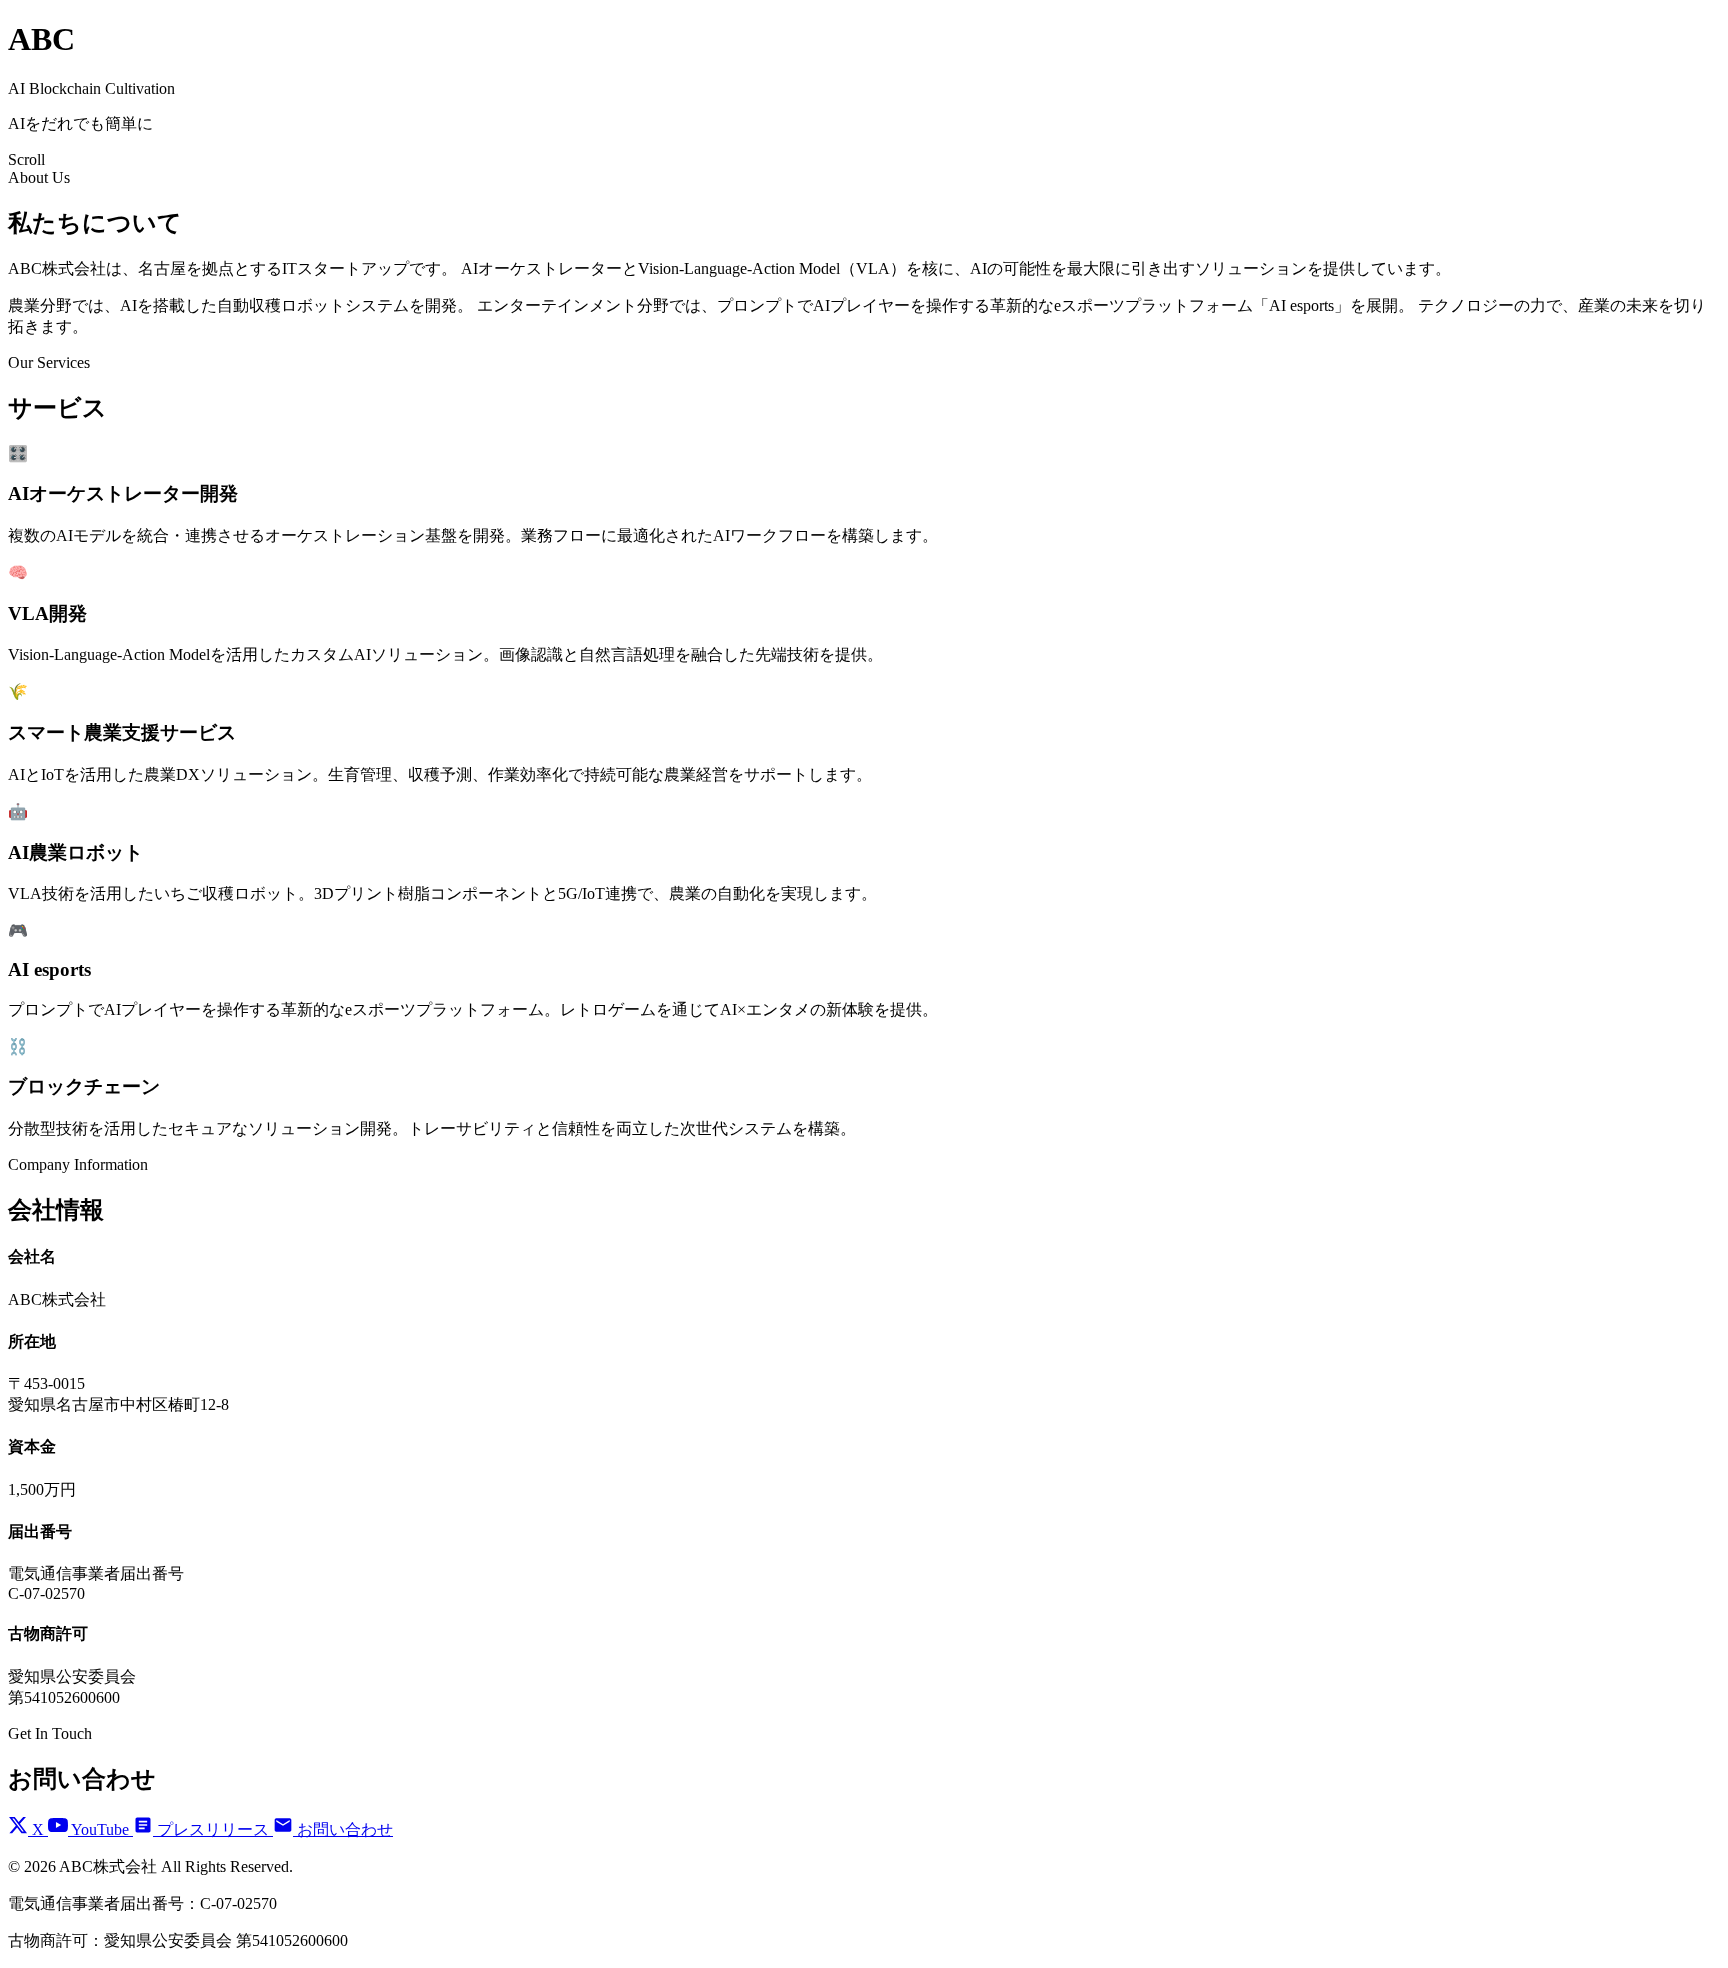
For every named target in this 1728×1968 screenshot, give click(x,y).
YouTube (100, 1829)
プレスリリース (213, 1829)
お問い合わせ (343, 1829)
